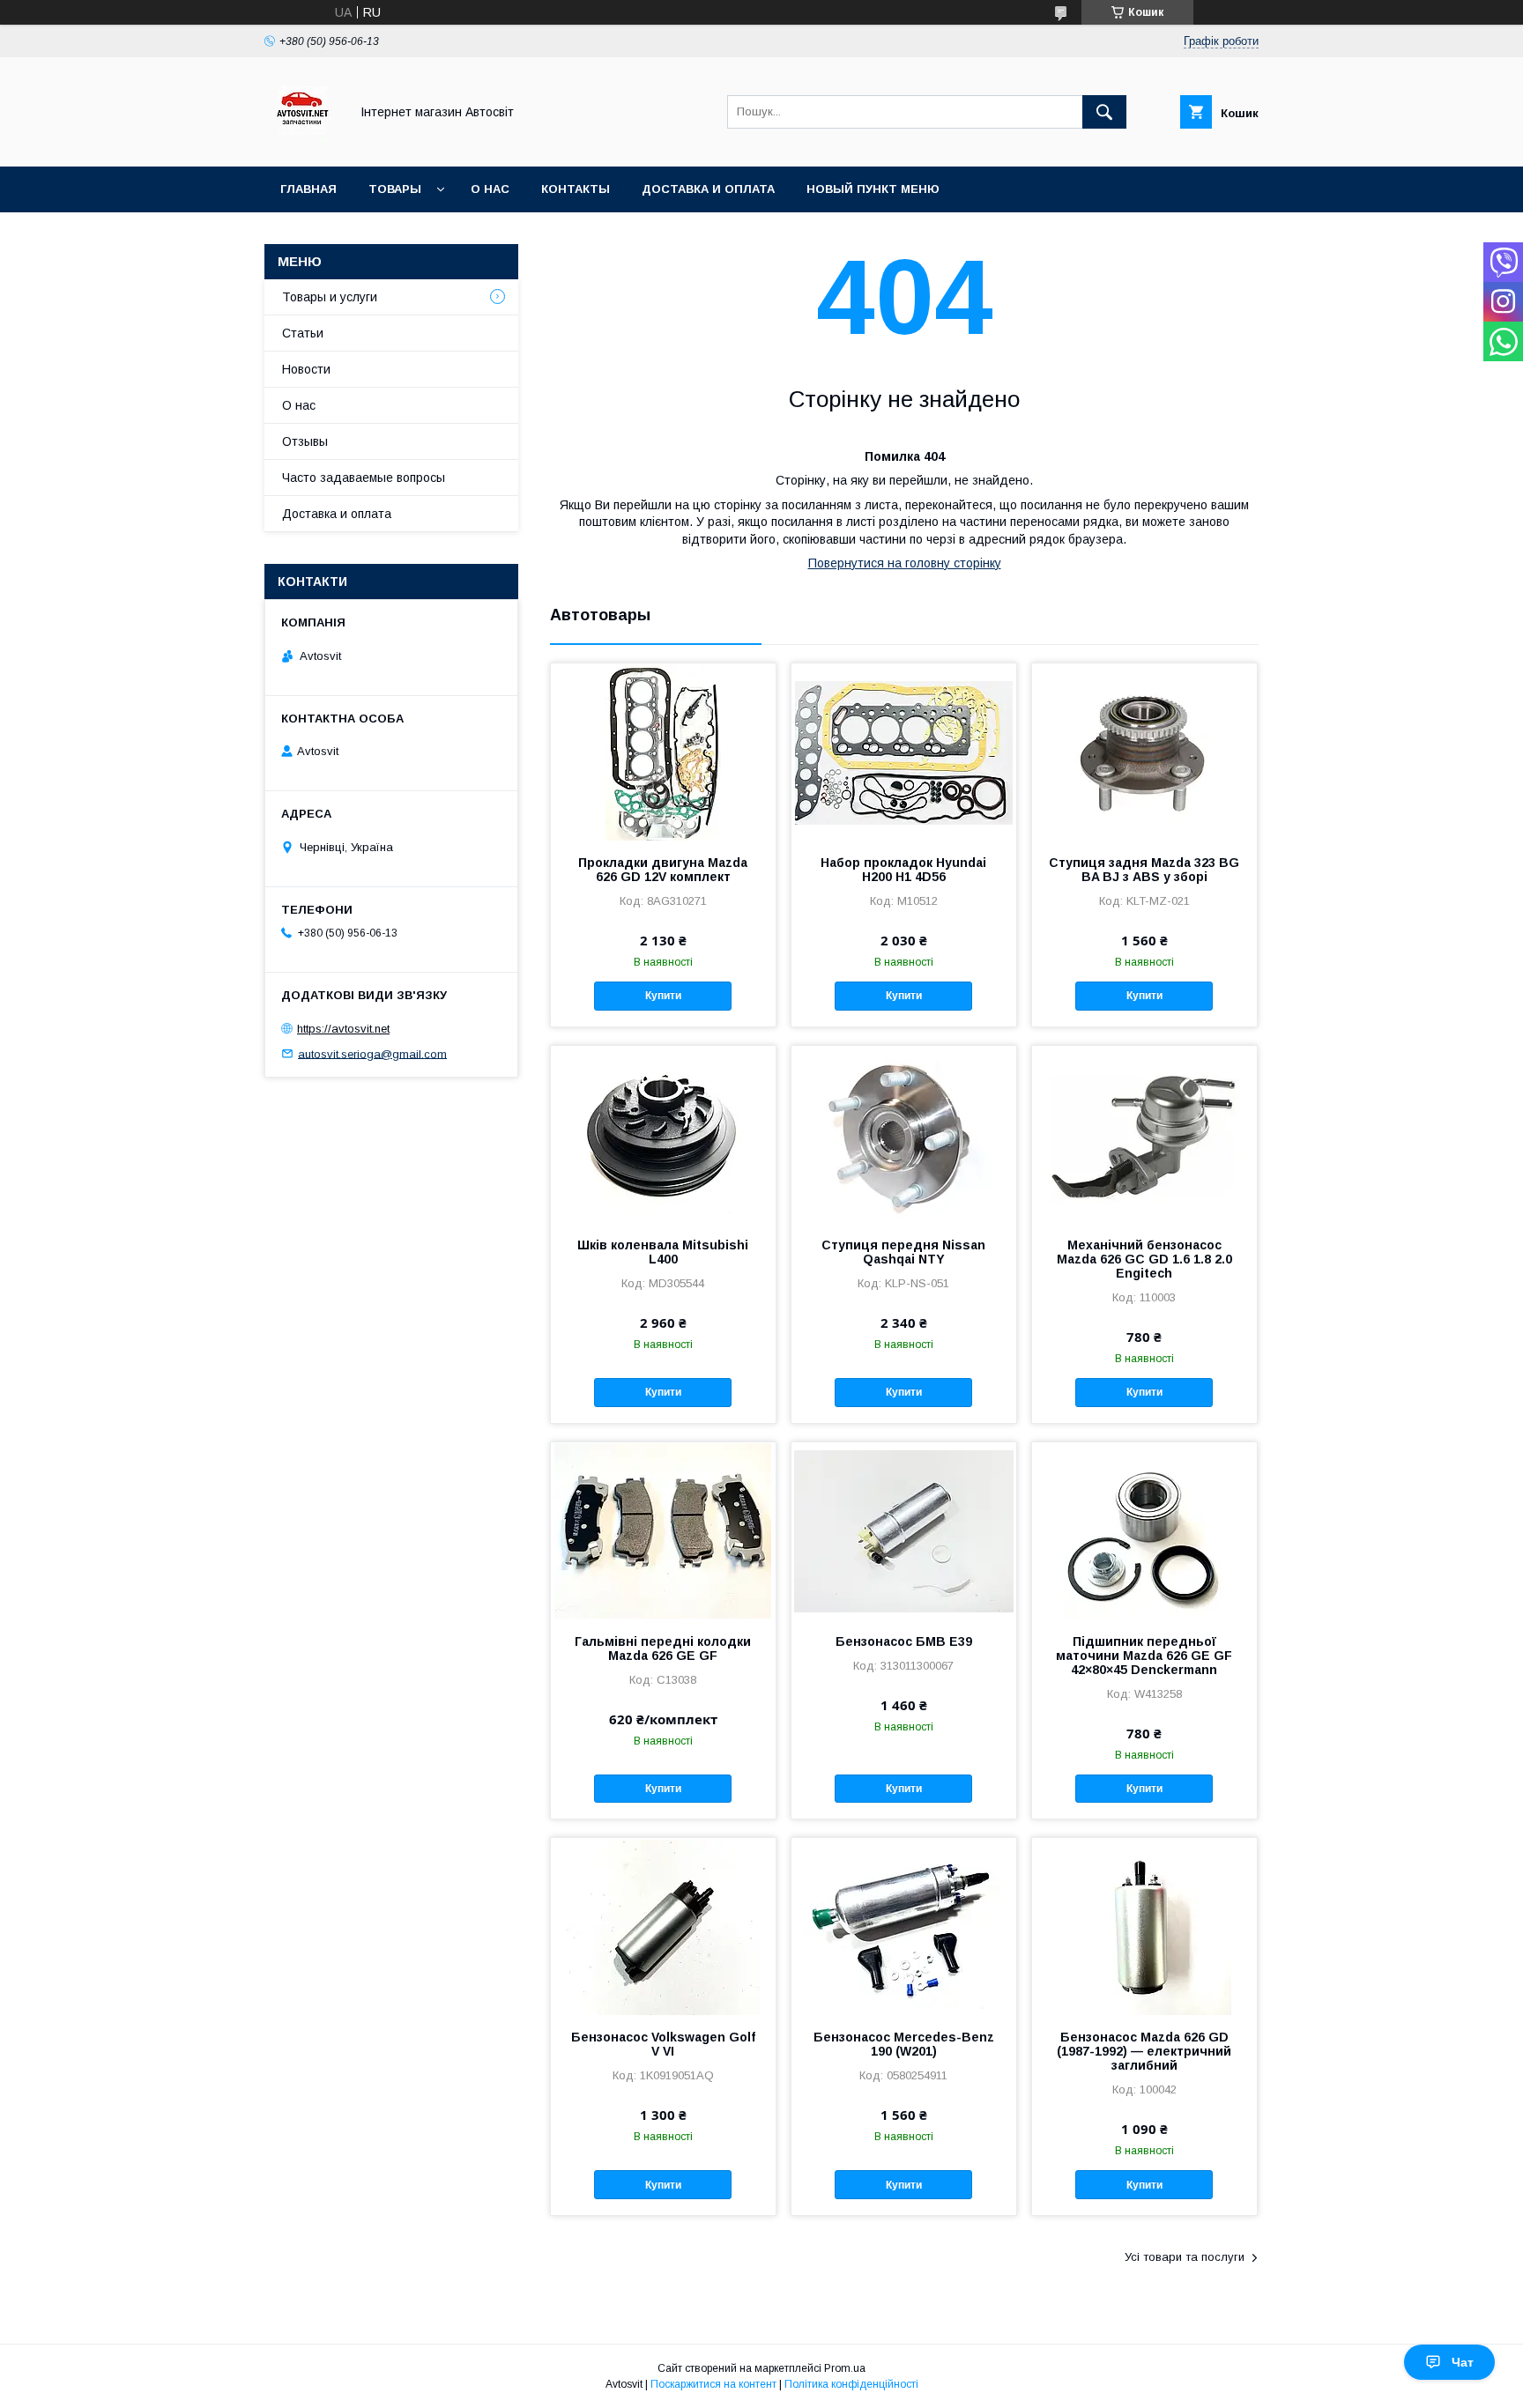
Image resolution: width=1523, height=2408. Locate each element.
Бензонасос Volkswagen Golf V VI (663, 2044)
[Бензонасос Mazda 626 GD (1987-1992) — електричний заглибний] (1144, 1926)
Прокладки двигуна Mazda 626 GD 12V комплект (663, 870)
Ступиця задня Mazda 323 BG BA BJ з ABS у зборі (1144, 870)
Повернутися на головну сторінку (905, 563)
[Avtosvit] (302, 144)
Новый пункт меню (873, 189)
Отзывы (305, 441)
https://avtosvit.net (343, 1029)
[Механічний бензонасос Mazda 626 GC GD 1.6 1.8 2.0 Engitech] (1144, 1134)
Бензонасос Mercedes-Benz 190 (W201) (904, 2044)
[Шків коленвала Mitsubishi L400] (663, 1134)
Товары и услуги (330, 297)
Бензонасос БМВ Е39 (904, 1641)
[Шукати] (1104, 112)
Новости (306, 369)
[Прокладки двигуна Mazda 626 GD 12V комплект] (663, 752)
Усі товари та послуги (1185, 2257)
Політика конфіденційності (851, 2384)
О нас (490, 189)
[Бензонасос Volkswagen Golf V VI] (663, 1926)
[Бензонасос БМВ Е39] (904, 1530)
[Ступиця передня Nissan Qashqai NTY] (904, 1134)
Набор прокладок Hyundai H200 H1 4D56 (903, 870)
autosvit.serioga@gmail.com (372, 1053)
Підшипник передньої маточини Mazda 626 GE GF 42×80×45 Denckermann (1144, 1656)
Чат (1463, 2362)
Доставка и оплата (708, 189)
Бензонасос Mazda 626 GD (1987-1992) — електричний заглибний (1144, 2051)
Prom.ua (845, 2368)
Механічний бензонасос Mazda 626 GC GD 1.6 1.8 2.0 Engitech (1144, 1259)
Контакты (576, 189)
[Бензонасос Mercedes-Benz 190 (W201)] (904, 1926)
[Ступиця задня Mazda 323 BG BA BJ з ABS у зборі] (1144, 752)
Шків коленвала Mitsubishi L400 (663, 1252)
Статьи (303, 333)
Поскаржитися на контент (713, 2384)
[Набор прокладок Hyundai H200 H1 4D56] (904, 752)
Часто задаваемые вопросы (364, 478)
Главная (308, 189)
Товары (395, 189)
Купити (663, 996)
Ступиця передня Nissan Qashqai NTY (903, 1252)
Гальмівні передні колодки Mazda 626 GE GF (663, 1649)
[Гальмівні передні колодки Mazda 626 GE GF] (663, 1530)
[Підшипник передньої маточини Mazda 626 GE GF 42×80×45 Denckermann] (1144, 1530)
